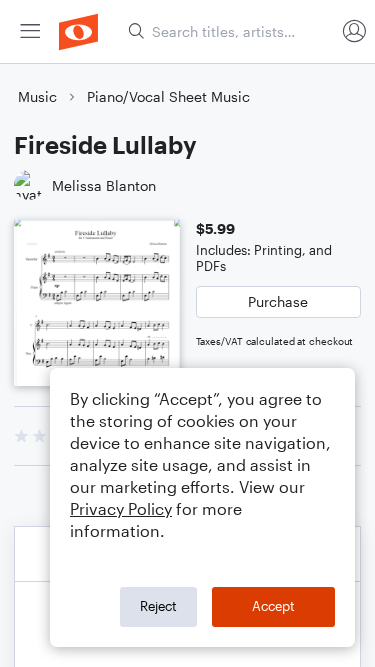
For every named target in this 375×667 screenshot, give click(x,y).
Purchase (278, 301)
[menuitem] (30, 31)
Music (37, 96)
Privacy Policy (121, 508)
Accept (273, 606)
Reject (158, 606)
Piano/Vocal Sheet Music (168, 96)
